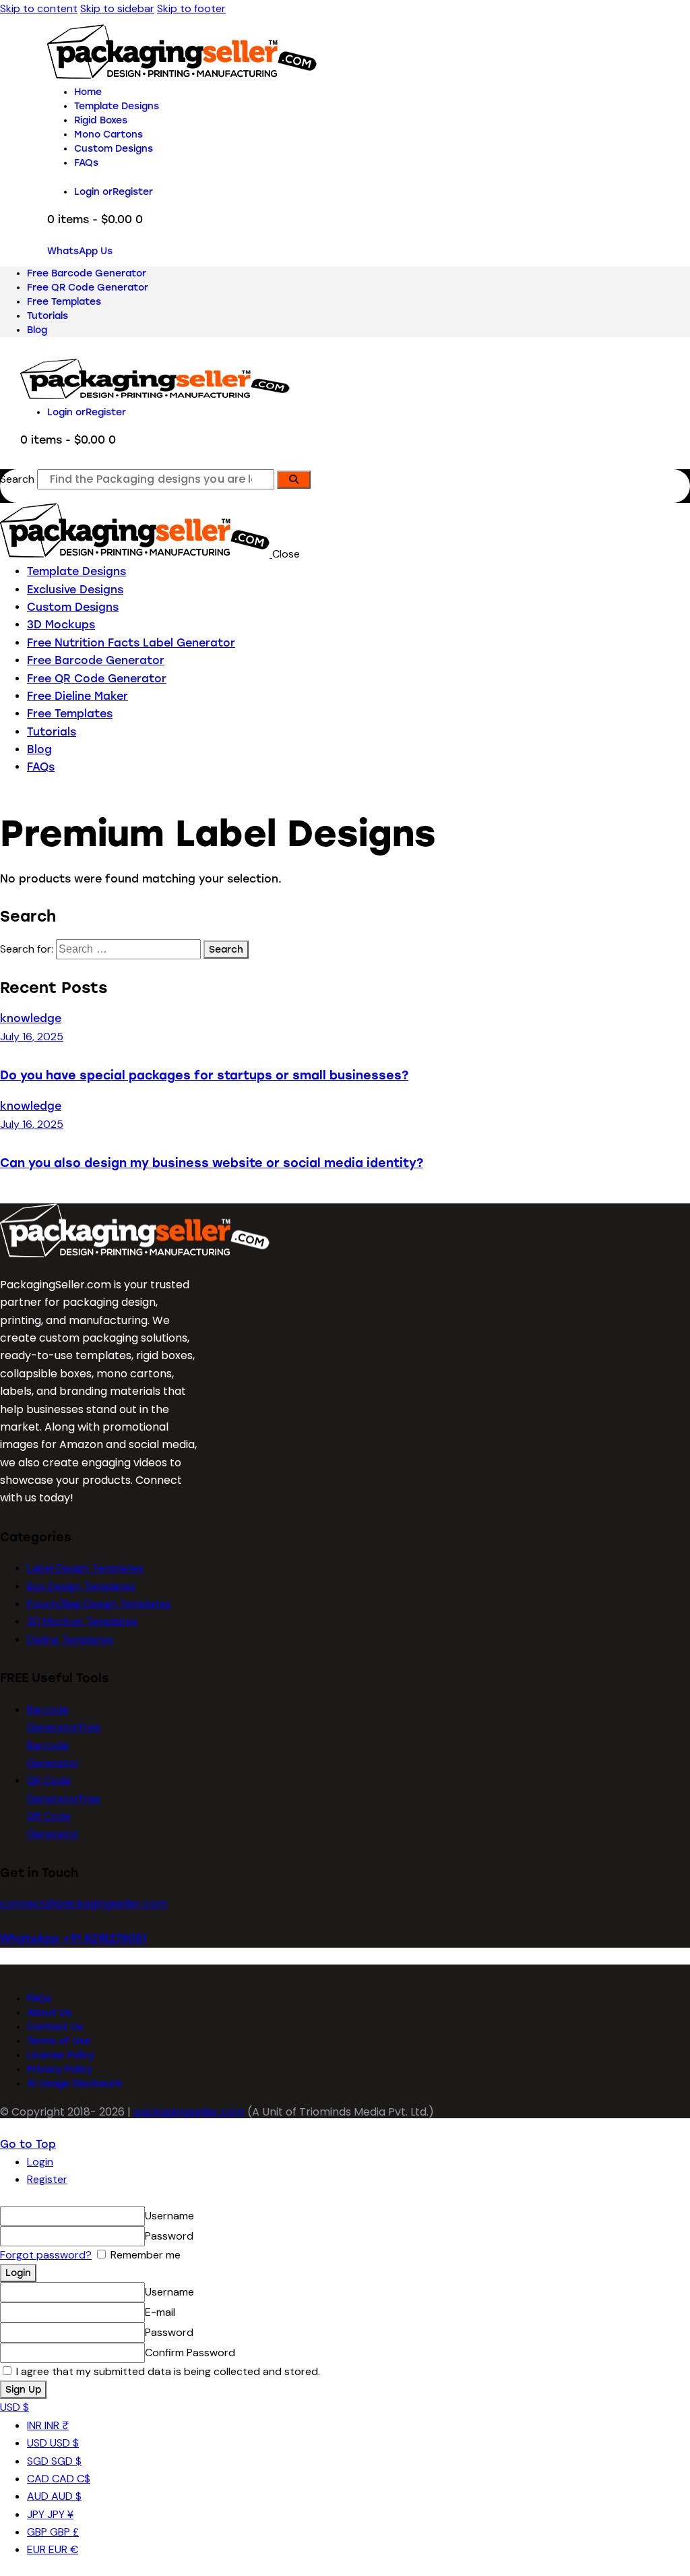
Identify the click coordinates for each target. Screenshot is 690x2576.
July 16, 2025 (32, 1037)
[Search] (294, 480)
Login (40, 2162)
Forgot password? (46, 2255)
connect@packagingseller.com (84, 1904)
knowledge (31, 1018)
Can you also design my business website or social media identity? (212, 1163)
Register (47, 2179)
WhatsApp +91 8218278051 (73, 1939)
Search (17, 479)
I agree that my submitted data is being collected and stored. (167, 2371)
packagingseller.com (189, 2112)
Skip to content (39, 8)
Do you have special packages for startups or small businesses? (204, 1075)
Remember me (144, 2255)
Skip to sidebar (117, 8)
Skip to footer (191, 8)
